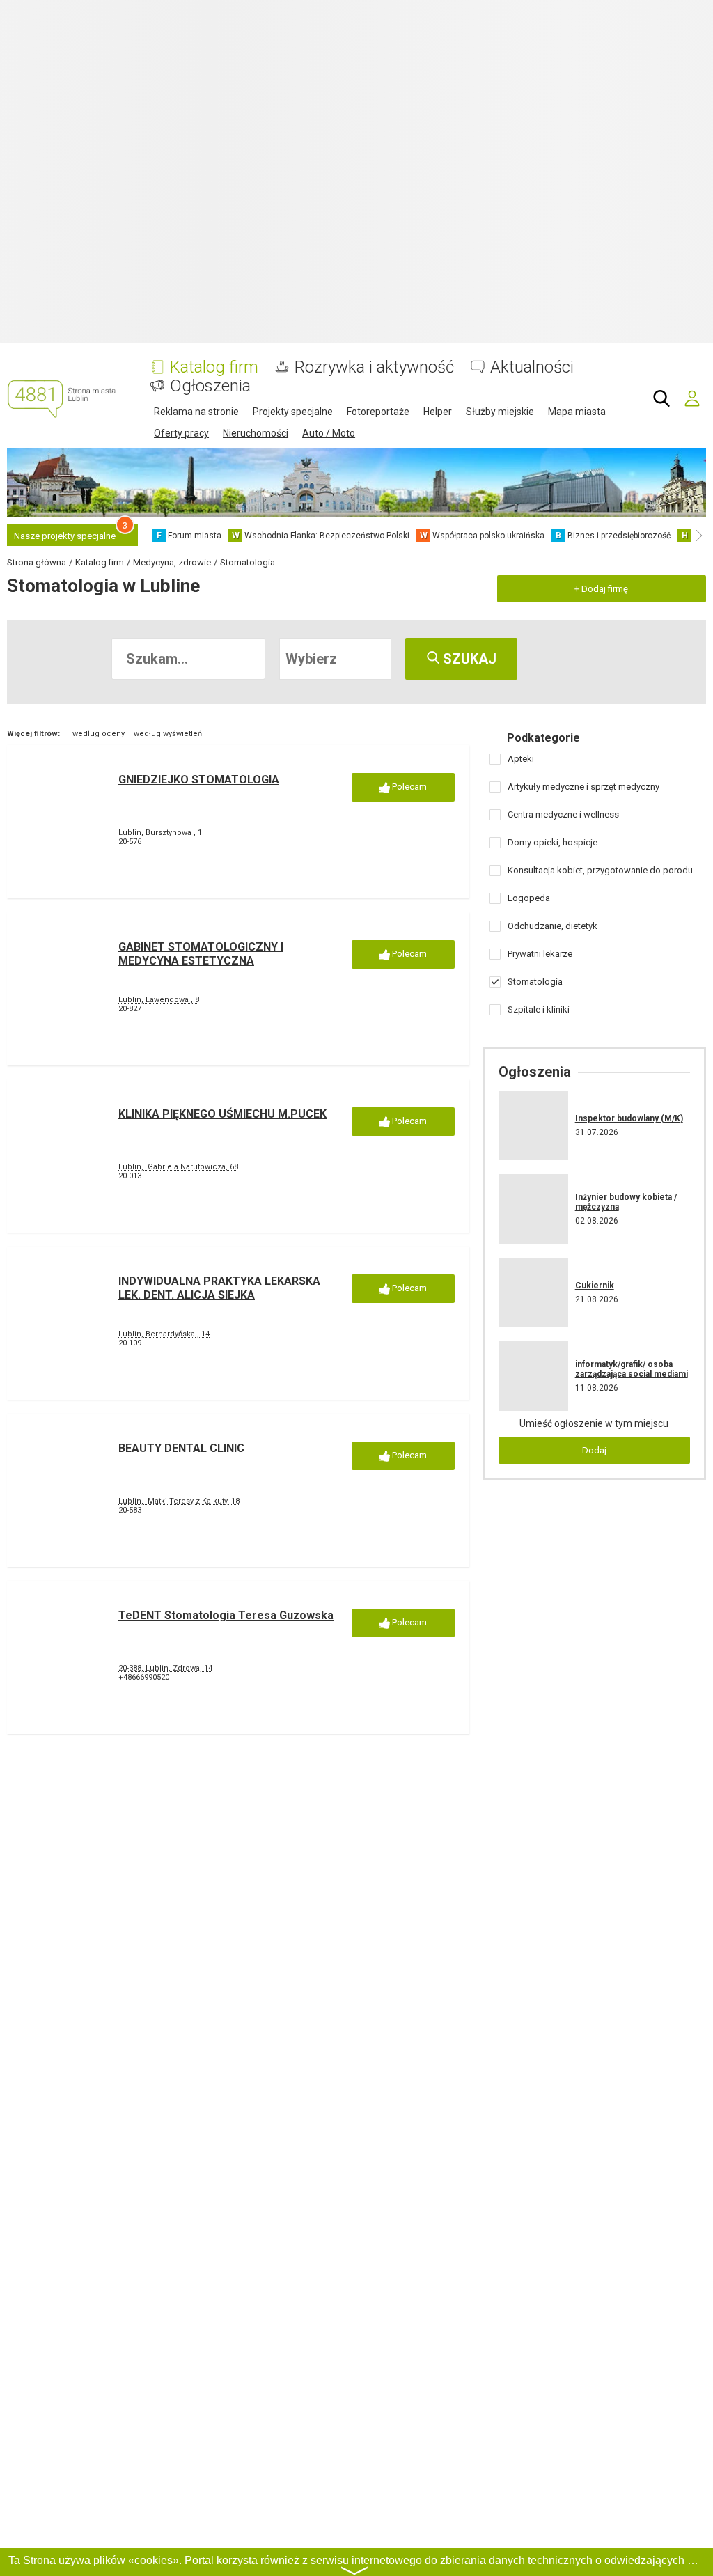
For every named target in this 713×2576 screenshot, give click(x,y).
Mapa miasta (577, 412)
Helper (438, 412)
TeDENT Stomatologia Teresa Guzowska (226, 1615)
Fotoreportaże (378, 412)
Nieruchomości (256, 433)
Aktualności (532, 367)
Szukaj (468, 659)
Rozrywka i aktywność (374, 367)
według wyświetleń (168, 734)
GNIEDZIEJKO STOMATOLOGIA (199, 780)
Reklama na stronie (196, 412)
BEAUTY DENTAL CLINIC (181, 1448)
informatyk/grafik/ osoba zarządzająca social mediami (632, 1369)
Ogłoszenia (210, 386)
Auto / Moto (329, 433)
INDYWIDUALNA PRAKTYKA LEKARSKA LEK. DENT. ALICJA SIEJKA (219, 1288)
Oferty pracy (181, 433)
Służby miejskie (500, 412)
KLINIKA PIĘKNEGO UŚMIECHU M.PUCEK (222, 1114)
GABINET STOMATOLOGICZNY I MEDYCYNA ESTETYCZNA (201, 953)
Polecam (408, 787)
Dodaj (594, 1450)
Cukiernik (595, 1286)
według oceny (99, 734)
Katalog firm (214, 367)
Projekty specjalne (293, 412)
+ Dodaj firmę (601, 589)
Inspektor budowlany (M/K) (629, 1118)
